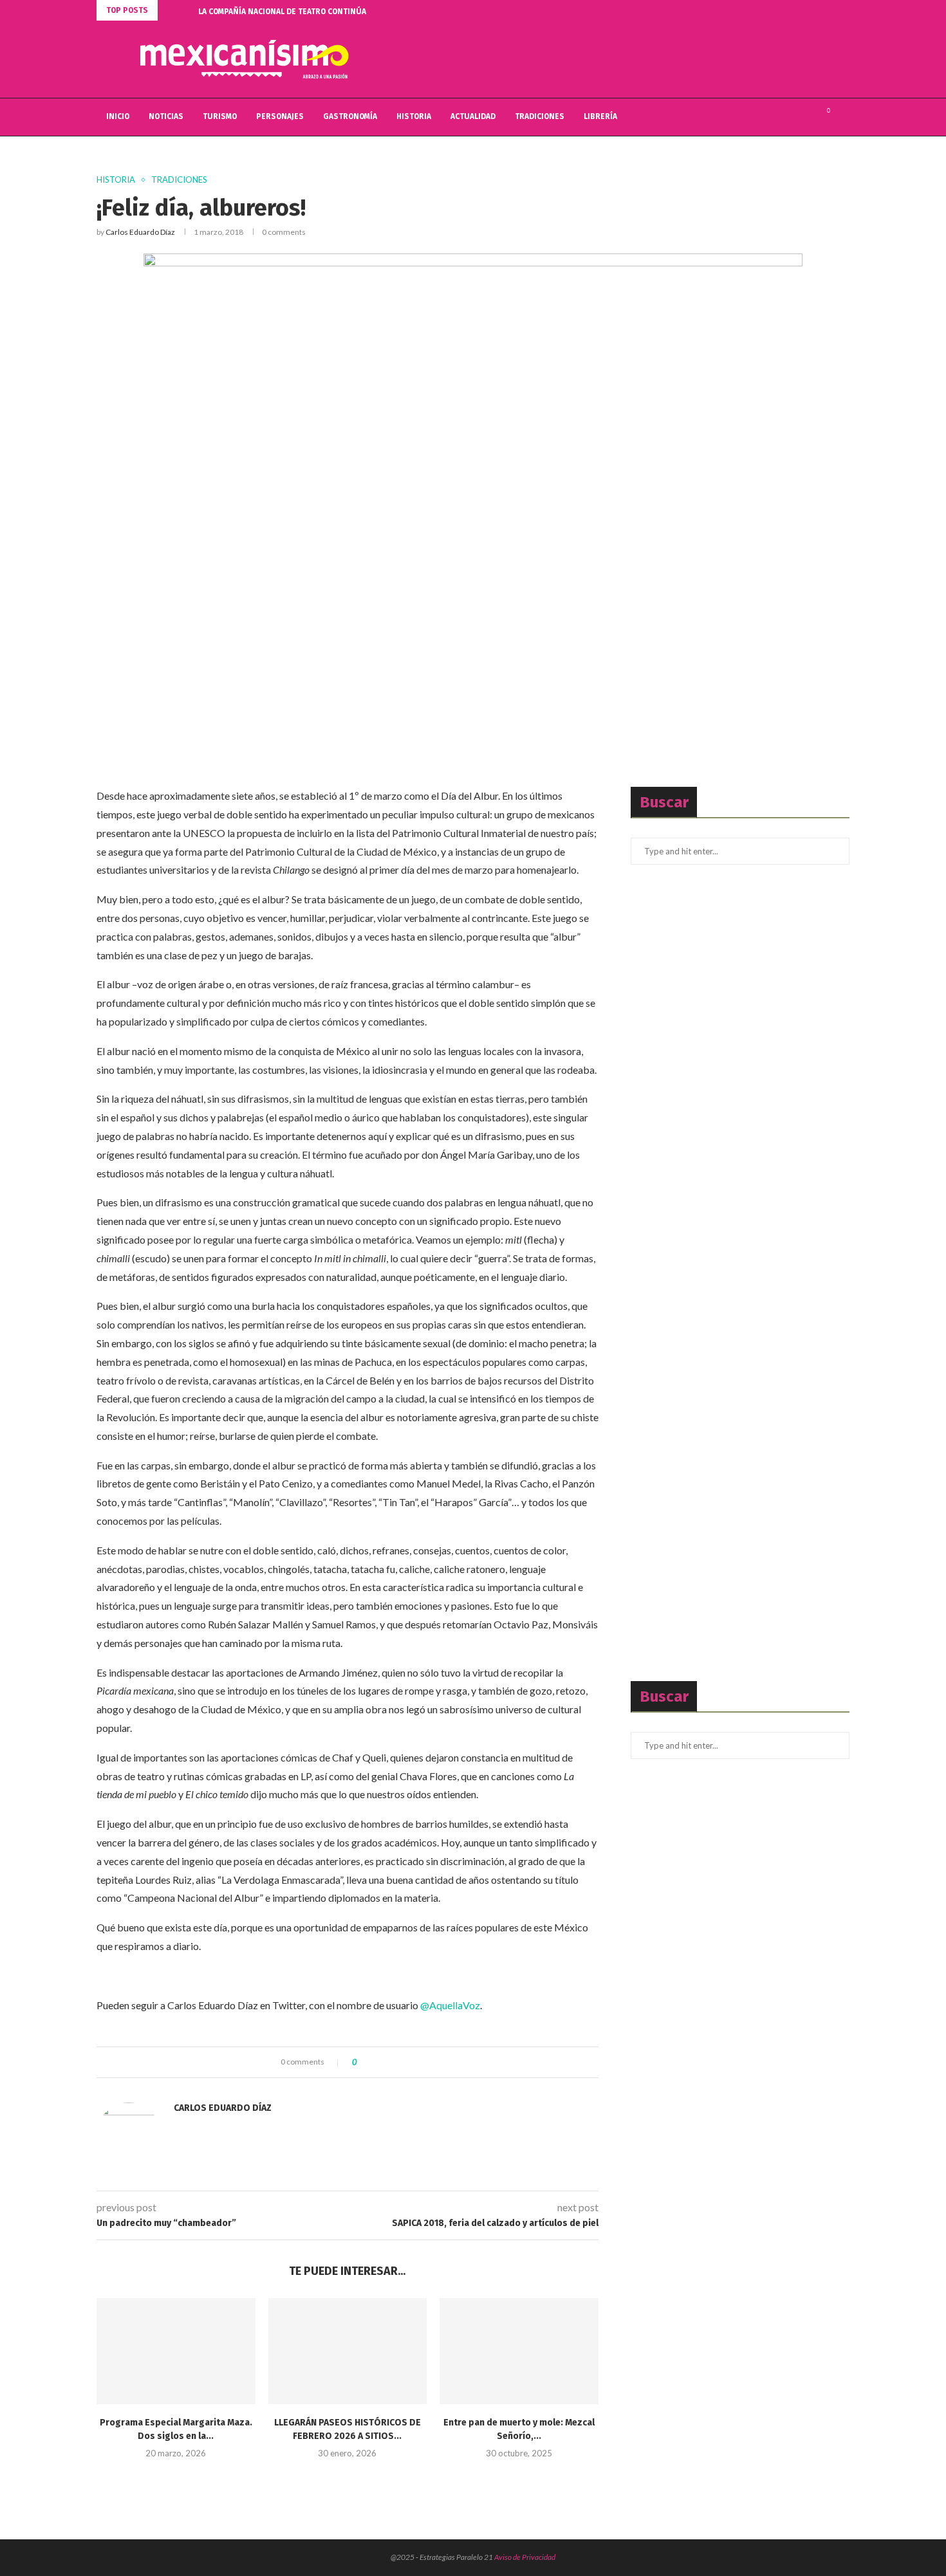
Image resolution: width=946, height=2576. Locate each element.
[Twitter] (792, 117)
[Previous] (170, 10)
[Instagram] (805, 117)
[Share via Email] (414, 2062)
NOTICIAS (166, 116)
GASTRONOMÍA (350, 116)
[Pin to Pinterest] (402, 2062)
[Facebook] (778, 117)
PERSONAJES (280, 116)
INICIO (118, 116)
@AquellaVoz (450, 2005)
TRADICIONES (540, 116)
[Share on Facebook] (377, 2062)
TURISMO (220, 116)
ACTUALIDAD (473, 116)
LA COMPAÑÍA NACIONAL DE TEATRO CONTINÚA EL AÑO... (299, 12)
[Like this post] (364, 2062)
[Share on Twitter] (390, 2062)
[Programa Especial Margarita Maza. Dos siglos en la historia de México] (176, 2351)
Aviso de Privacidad (525, 2557)
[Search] (843, 117)
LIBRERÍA (600, 116)
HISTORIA (414, 116)
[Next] (186, 10)
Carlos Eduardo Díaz (140, 232)
